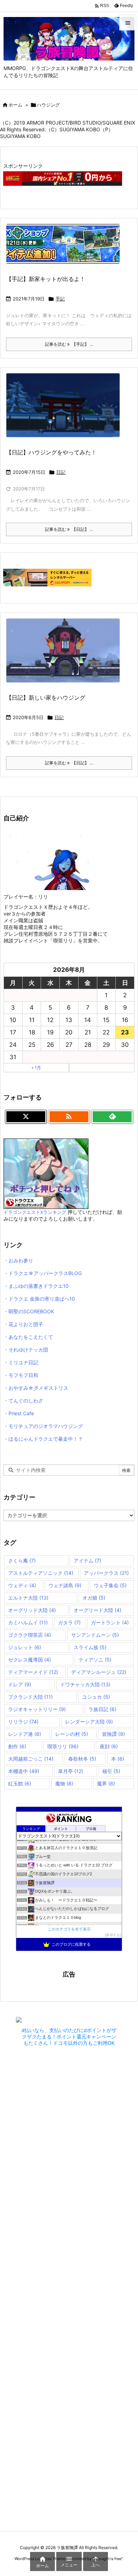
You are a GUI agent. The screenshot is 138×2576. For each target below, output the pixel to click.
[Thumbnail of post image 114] (66, 249)
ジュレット (25, 1647)
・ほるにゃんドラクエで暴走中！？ (43, 1439)
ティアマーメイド (33, 1672)
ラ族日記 (102, 1709)
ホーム (15, 105)
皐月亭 (71, 1771)
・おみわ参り (18, 1260)
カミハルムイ (28, 1622)
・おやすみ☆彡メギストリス (36, 1388)
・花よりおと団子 (23, 1324)
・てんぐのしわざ (23, 1401)
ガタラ (69, 1622)
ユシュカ (96, 1697)
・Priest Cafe (19, 1413)
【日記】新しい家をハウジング (46, 698)
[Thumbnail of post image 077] (66, 410)
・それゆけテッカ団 (26, 1350)
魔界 (106, 1783)
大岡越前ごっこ (31, 1759)
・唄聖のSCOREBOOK (29, 1311)
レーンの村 (72, 1734)
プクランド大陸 (30, 1697)
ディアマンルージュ (99, 1672)
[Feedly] (112, 1117)
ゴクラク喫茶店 (30, 1635)
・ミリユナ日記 (21, 1362)
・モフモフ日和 (21, 1375)
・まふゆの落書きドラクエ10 (36, 1286)
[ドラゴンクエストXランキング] (46, 1173)
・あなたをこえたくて (28, 1337)
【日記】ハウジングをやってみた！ (51, 452)
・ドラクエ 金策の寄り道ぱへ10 (39, 1299)
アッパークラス (106, 1573)
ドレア (20, 1684)
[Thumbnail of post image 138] (66, 655)
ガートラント (110, 1622)
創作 (17, 1746)
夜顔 (109, 1746)
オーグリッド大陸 (32, 1610)
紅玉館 (20, 1783)
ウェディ (22, 1585)
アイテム (87, 1560)
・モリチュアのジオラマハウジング (43, 1426)
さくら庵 (22, 1560)
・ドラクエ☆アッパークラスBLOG (43, 1273)
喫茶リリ (63, 1746)
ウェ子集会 (110, 1585)
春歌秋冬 (82, 1759)
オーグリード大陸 (97, 1610)
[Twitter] (26, 1117)
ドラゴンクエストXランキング (35, 1212)
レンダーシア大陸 (89, 1722)
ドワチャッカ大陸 (85, 1684)
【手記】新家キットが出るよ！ (46, 279)
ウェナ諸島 (65, 1585)
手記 (60, 299)
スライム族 (90, 1647)
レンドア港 (25, 1734)
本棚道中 (24, 1771)
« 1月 (36, 1068)
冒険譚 (113, 1734)
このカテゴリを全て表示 (69, 1929)
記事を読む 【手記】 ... (69, 344)
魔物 (64, 1783)
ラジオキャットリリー (37, 1709)
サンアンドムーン (95, 1635)
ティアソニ (95, 1660)
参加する (113, 1935)
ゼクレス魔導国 (30, 1660)
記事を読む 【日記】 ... (69, 529)
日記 (61, 472)
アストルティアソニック (41, 1573)
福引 (111, 1771)
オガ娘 (94, 1598)
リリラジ (23, 1722)
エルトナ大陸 (28, 1598)
